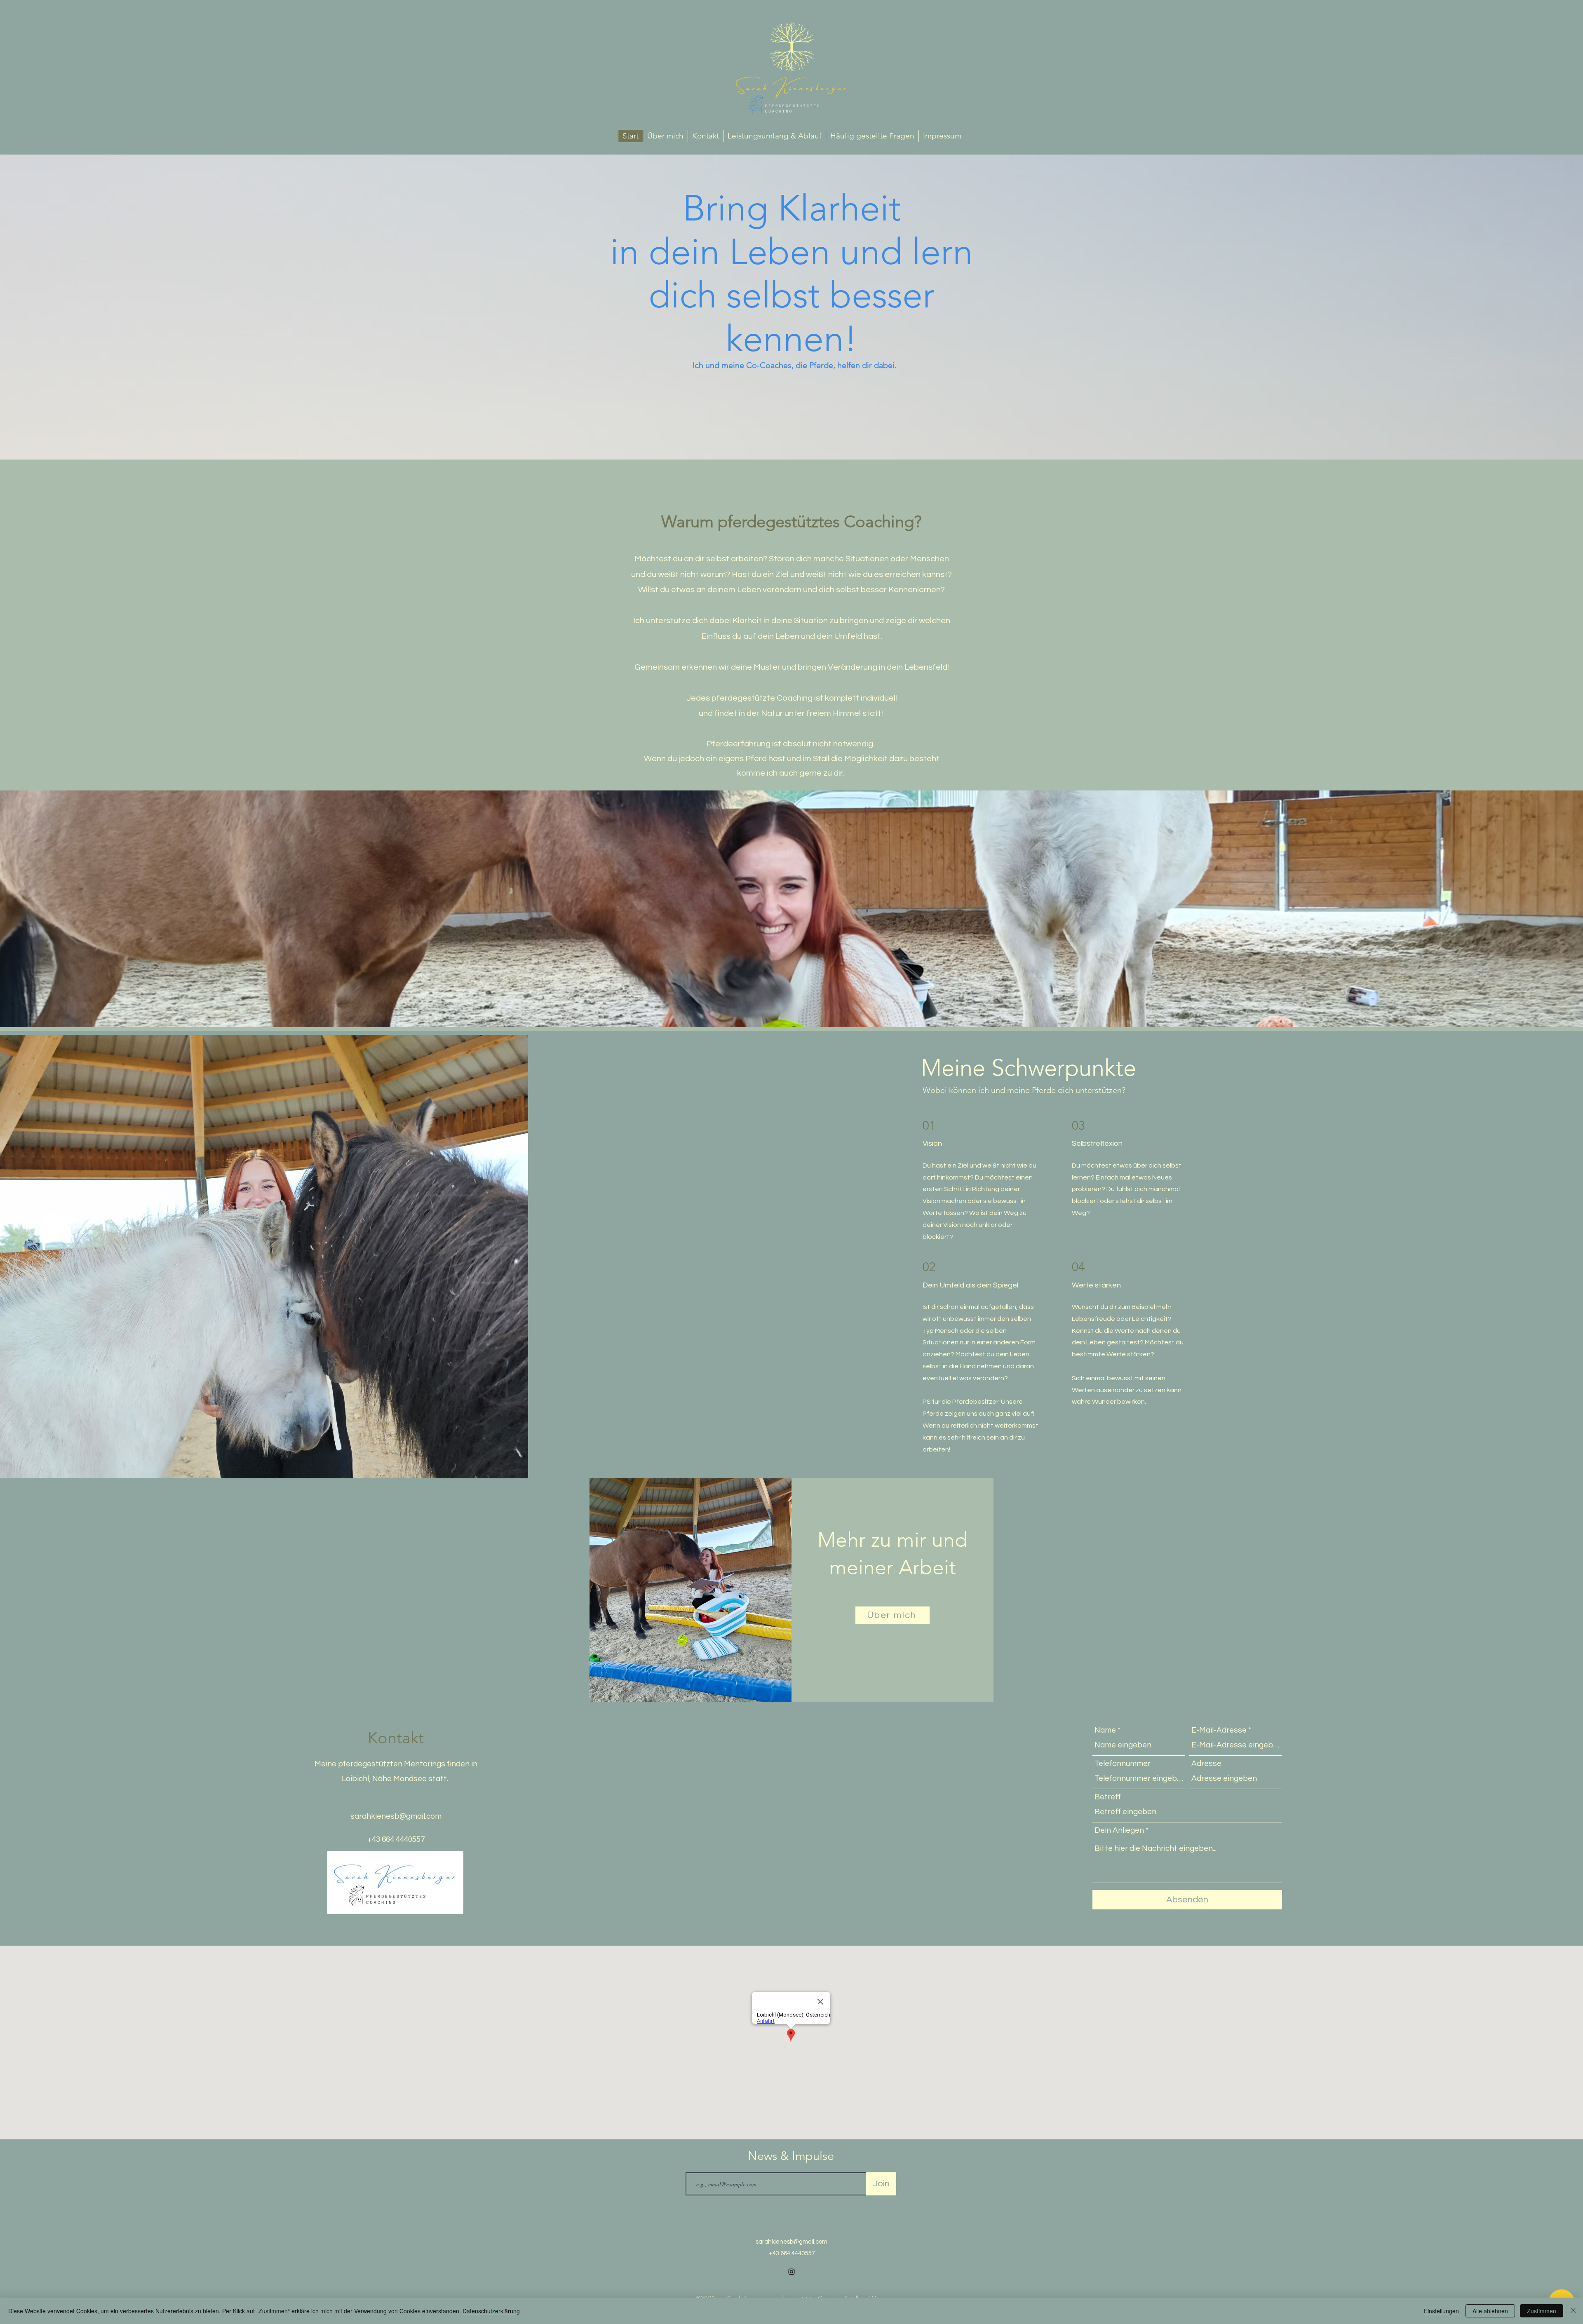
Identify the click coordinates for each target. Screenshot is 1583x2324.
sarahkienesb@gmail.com (396, 1816)
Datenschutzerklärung (491, 2311)
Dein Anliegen (1119, 1830)
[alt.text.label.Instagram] (791, 2272)
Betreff (1108, 1797)
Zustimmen (1542, 2311)
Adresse (1206, 1764)
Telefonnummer (1123, 1764)
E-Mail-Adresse (1219, 1730)
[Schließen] (1573, 2311)
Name (1105, 1730)
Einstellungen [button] (1441, 2311)
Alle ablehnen (1490, 2311)
